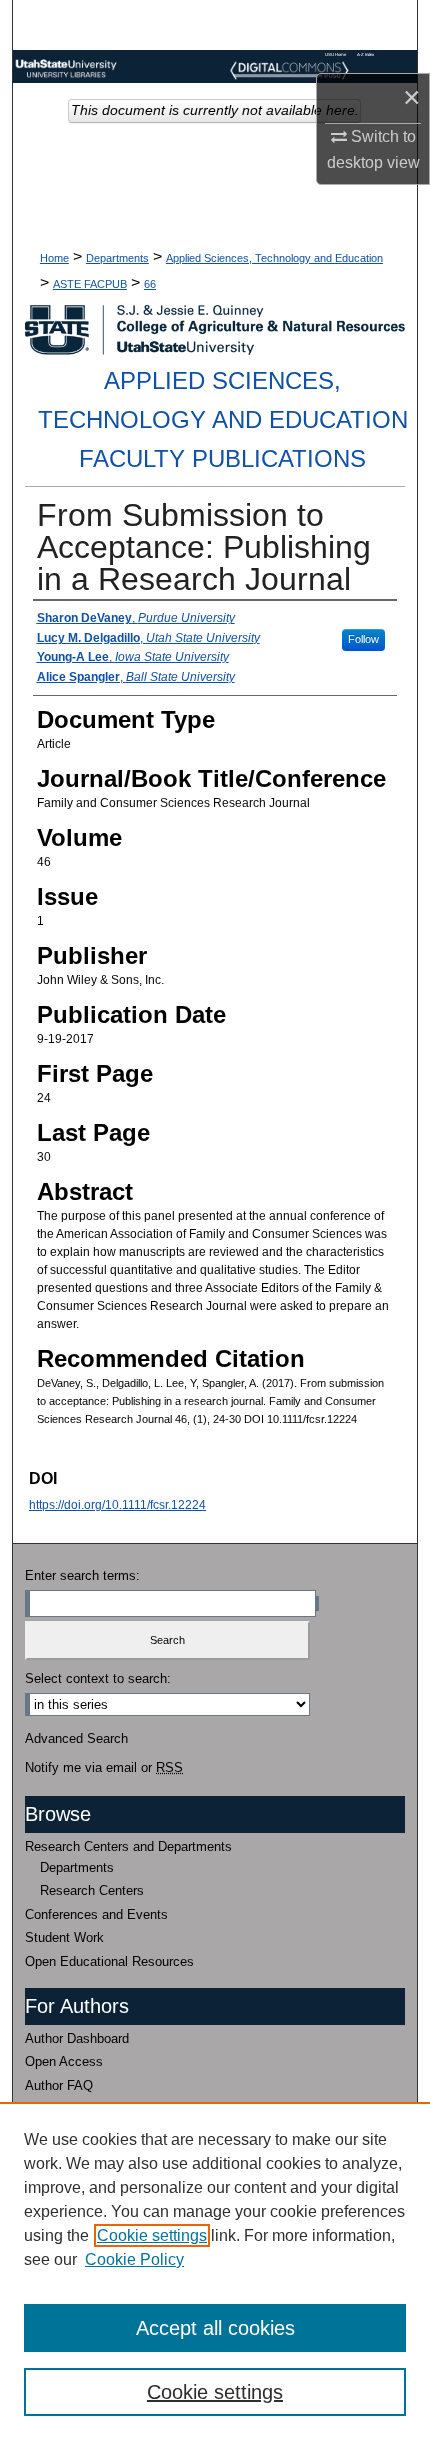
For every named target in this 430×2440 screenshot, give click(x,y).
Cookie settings (152, 2235)
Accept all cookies (215, 2328)
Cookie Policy (134, 2259)
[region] (215, 2271)
